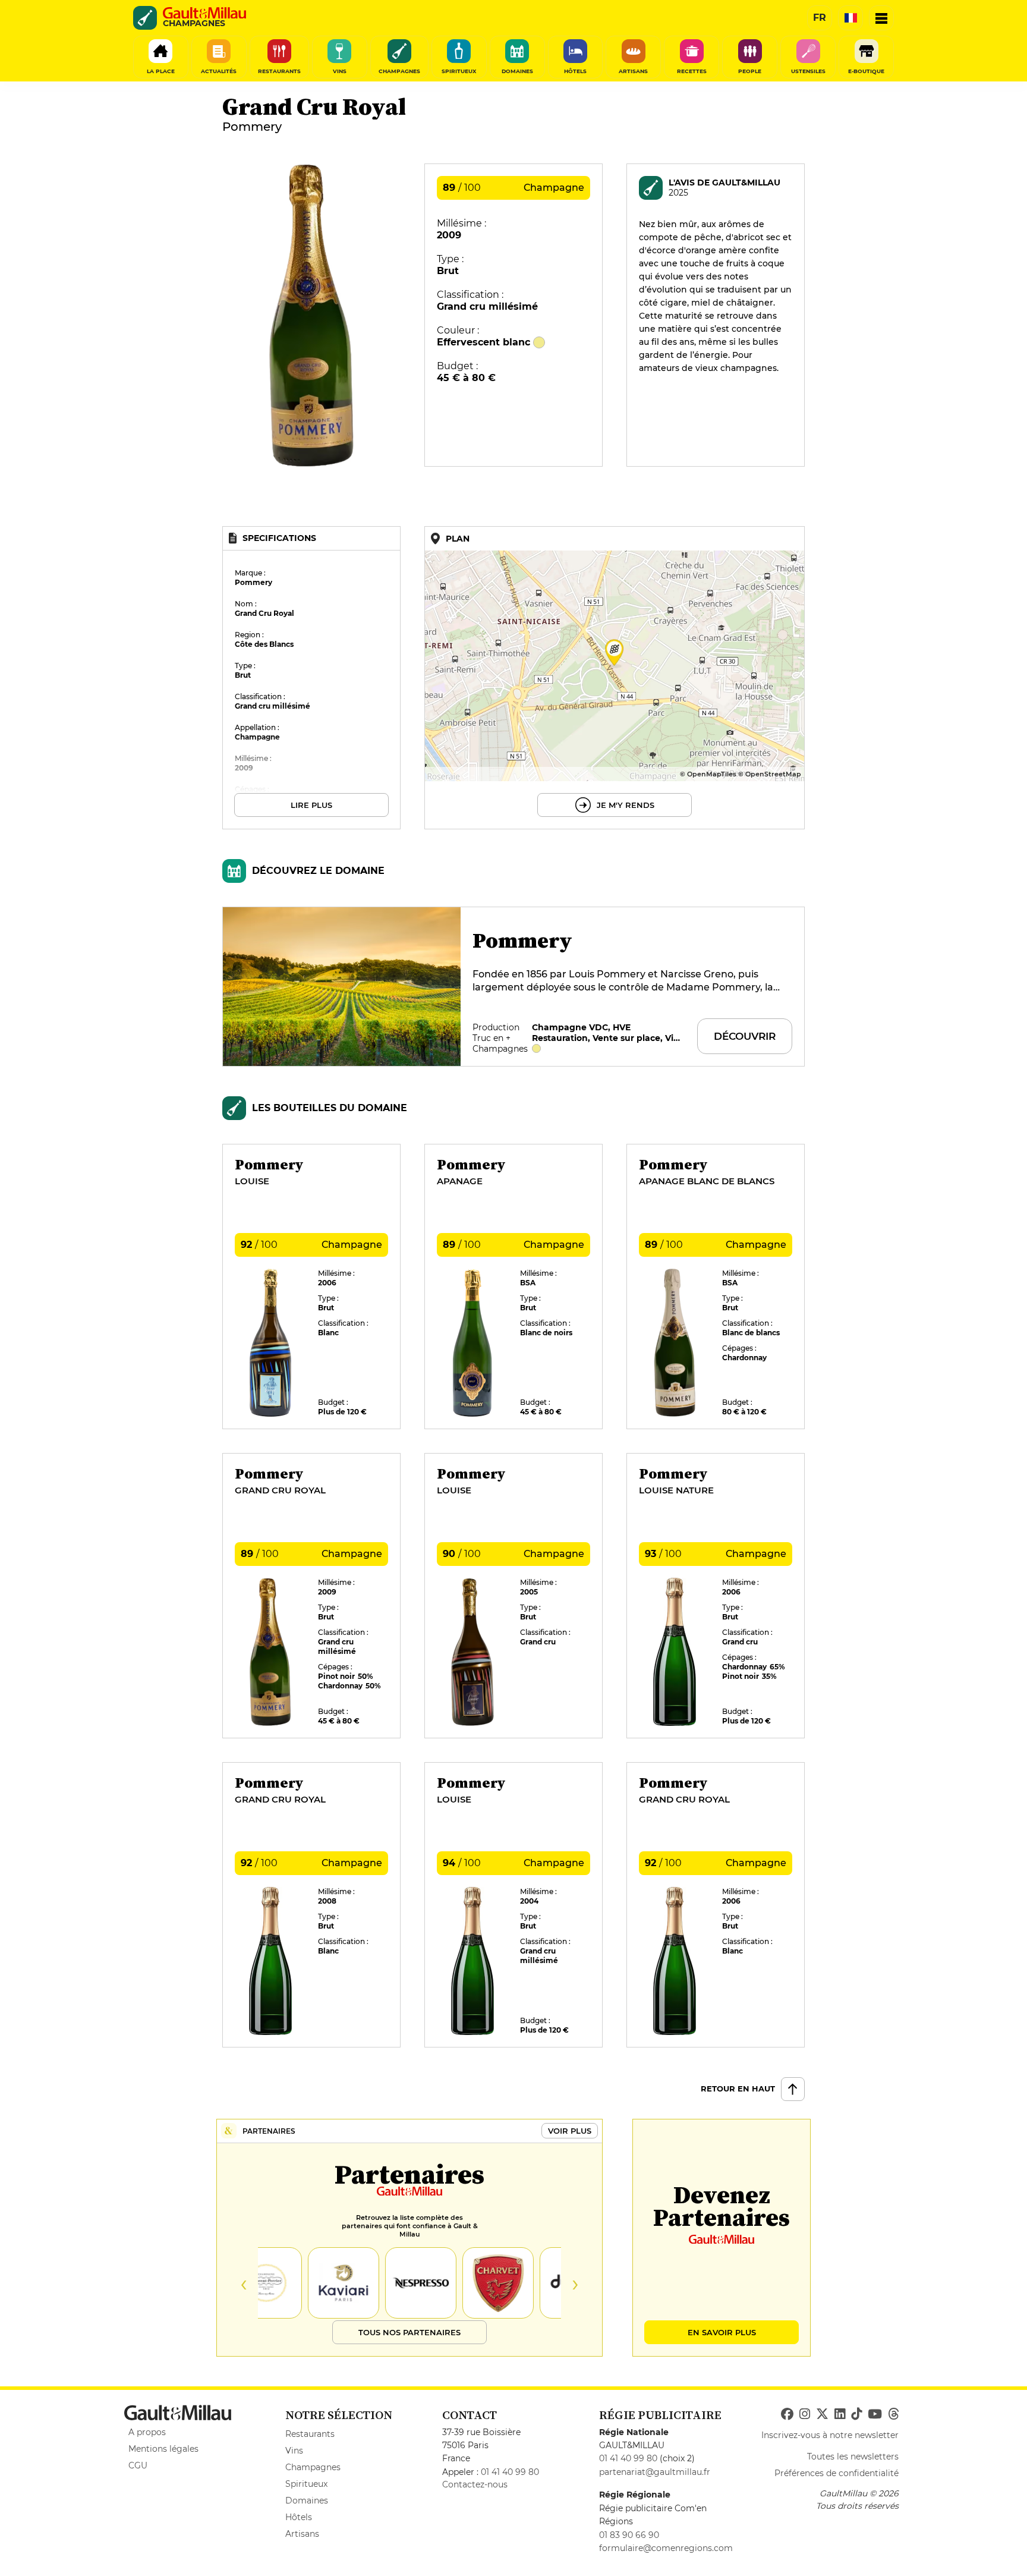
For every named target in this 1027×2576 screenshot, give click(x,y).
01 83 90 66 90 (629, 2535)
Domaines (307, 2500)
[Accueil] (204, 13)
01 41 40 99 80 (510, 2472)
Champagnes (313, 2467)
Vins (294, 2451)
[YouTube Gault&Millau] (875, 2414)
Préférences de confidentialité (837, 2473)
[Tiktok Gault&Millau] (856, 2414)
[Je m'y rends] (615, 678)
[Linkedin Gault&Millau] (840, 2414)
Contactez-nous (475, 2484)
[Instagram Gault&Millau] (805, 2414)
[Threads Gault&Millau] (893, 2414)
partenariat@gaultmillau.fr (655, 2472)
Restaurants (310, 2434)
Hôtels (299, 2517)
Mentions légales (163, 2449)
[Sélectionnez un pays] (850, 18)
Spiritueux (306, 2484)
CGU (138, 2465)
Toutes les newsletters (853, 2457)
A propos (147, 2432)
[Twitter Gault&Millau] (822, 2414)
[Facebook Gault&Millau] (787, 2414)
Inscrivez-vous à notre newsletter (830, 2435)
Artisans (302, 2534)
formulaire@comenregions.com (666, 2548)
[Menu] (881, 18)
